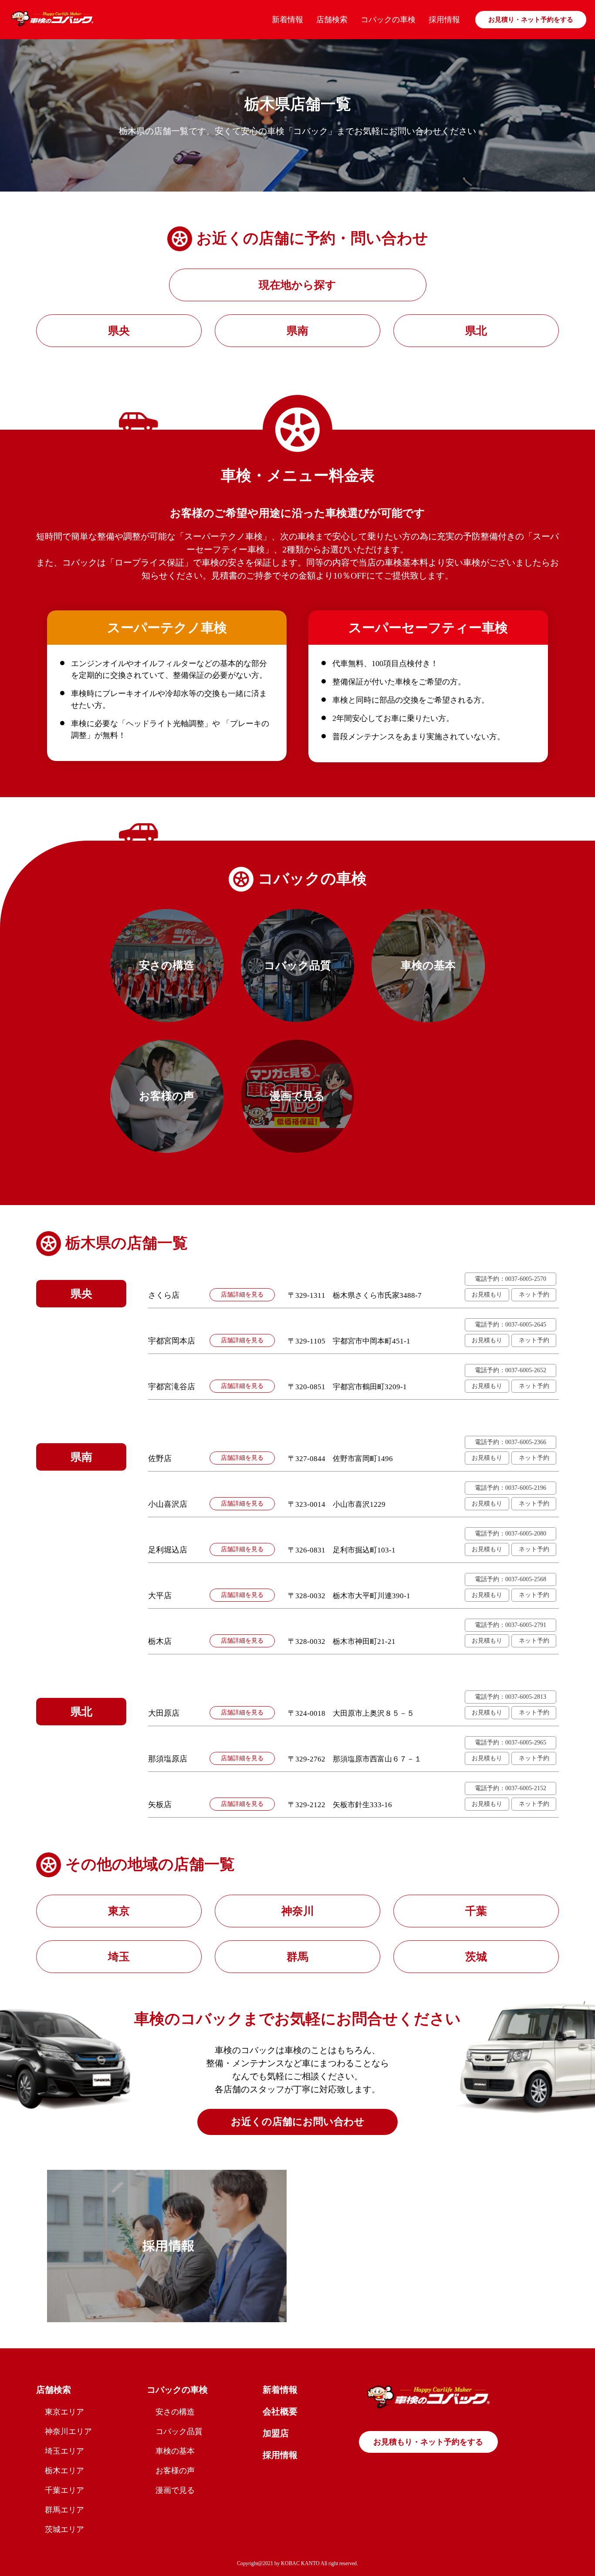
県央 (119, 331)
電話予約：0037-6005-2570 (510, 1279)
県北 (476, 331)
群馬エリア (64, 2510)
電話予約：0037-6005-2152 (510, 1788)
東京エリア (64, 2412)
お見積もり (487, 1295)
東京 (119, 1911)
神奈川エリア (68, 2431)
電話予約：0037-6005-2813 (510, 1697)
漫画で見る (175, 2490)
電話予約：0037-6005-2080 (510, 1534)
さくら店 (164, 1295)
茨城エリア (64, 2529)
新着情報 (287, 20)
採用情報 (444, 20)
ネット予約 (534, 1295)
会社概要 (280, 2411)
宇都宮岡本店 (172, 1341)
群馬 (297, 1957)
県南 (297, 331)
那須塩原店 (168, 1759)
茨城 (476, 1957)
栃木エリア (64, 2471)
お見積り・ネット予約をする (531, 20)
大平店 (160, 1596)
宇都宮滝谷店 (172, 1387)
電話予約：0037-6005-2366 (510, 1442)
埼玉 (119, 1957)
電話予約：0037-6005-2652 (510, 1370)
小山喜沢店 (168, 1504)
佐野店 (160, 1458)
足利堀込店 (168, 1550)
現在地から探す (297, 285)
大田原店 (164, 1713)
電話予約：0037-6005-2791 (510, 1625)
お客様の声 (175, 2471)
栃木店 (160, 1641)
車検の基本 (175, 2451)
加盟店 (276, 2433)
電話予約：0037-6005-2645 (510, 1325)
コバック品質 (179, 2431)
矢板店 (160, 1805)
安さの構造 (175, 2412)
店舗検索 (332, 20)
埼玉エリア (64, 2451)
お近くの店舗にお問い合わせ (298, 2122)
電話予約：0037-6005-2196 (510, 1488)
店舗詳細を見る (242, 1295)
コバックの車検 (388, 20)
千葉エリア (64, 2490)
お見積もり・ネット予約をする (428, 2442)
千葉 (476, 1911)
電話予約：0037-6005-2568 (510, 1579)
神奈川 (298, 1911)
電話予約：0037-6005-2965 (510, 1743)
